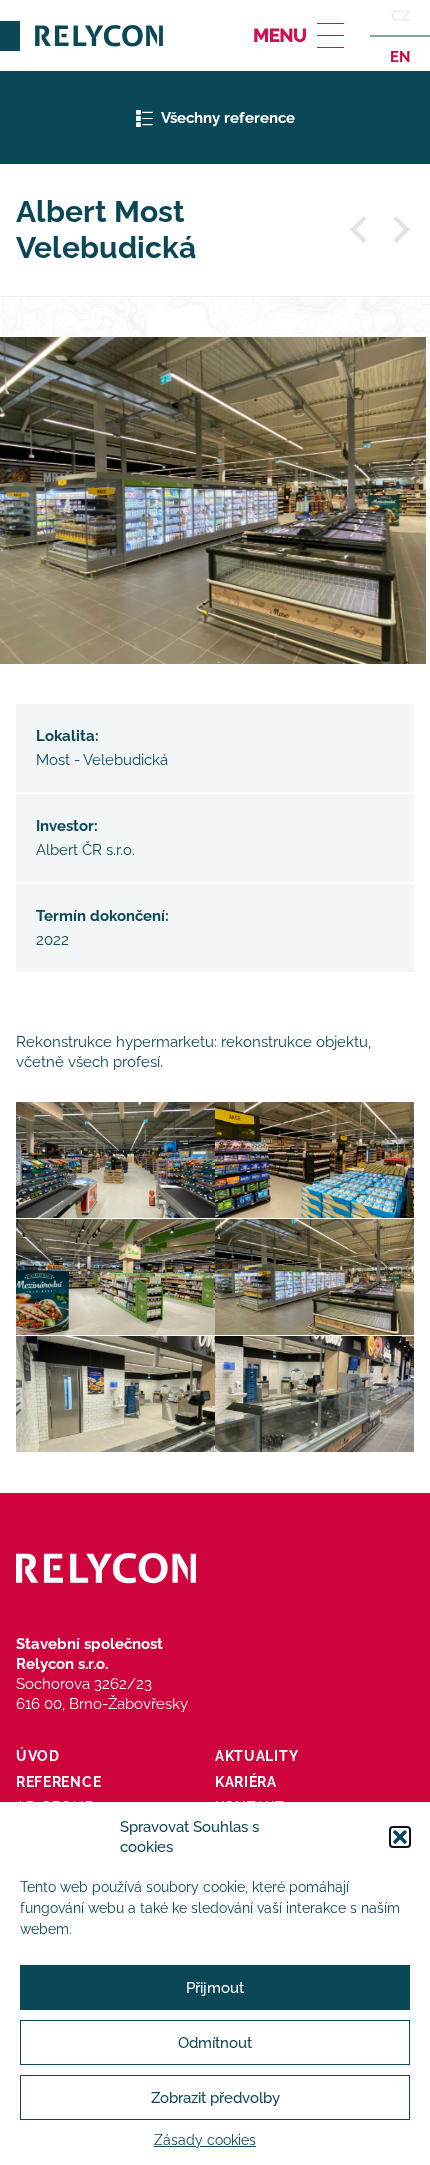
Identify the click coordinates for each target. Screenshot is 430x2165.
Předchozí (360, 230)
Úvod (38, 1756)
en (400, 56)
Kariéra (246, 1782)
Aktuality (256, 1756)
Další (400, 230)
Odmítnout (215, 2043)
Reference (58, 1782)
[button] (400, 1837)
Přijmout (215, 1988)
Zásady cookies (205, 2140)
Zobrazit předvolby (215, 2098)
